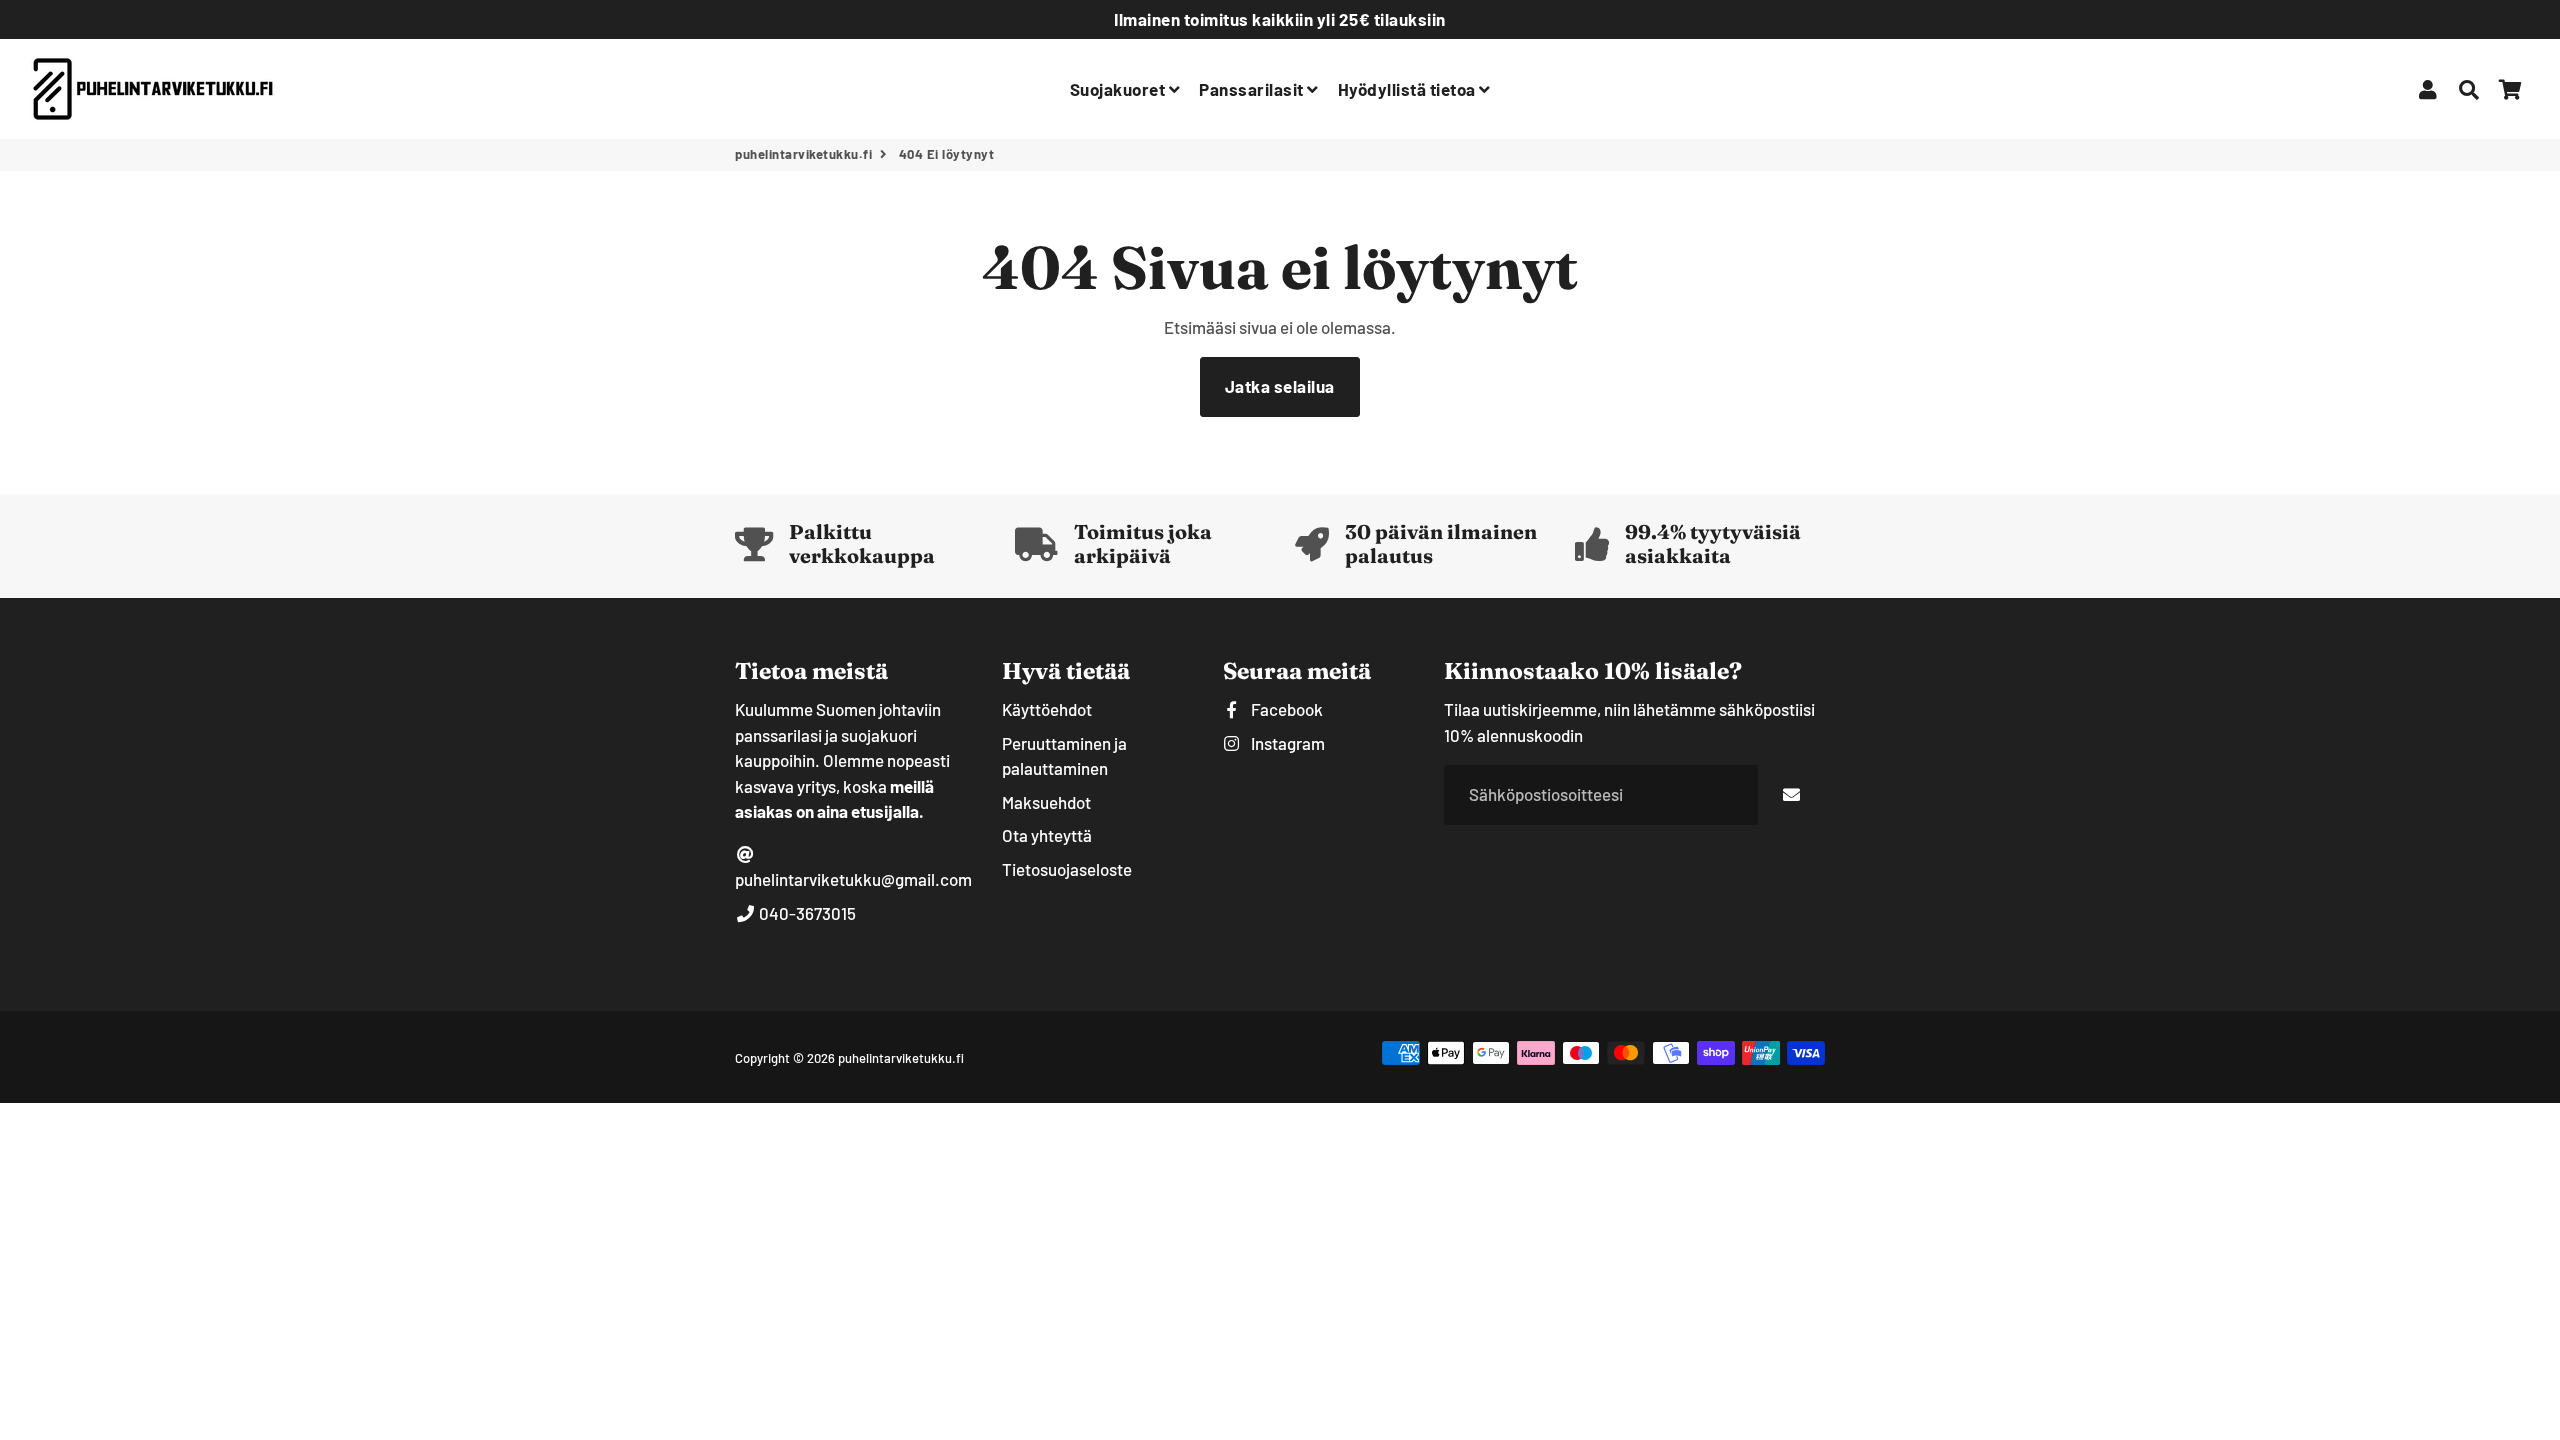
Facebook (1285, 709)
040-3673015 (806, 913)
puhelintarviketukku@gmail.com (853, 879)
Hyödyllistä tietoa (1409, 89)
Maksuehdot (1046, 802)
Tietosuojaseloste (1067, 869)
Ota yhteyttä (1047, 835)
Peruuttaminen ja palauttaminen (1064, 756)
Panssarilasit (1253, 89)
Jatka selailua (1280, 386)
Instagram (1286, 743)
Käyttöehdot (1047, 709)
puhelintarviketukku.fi (803, 154)
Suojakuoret (1119, 89)
